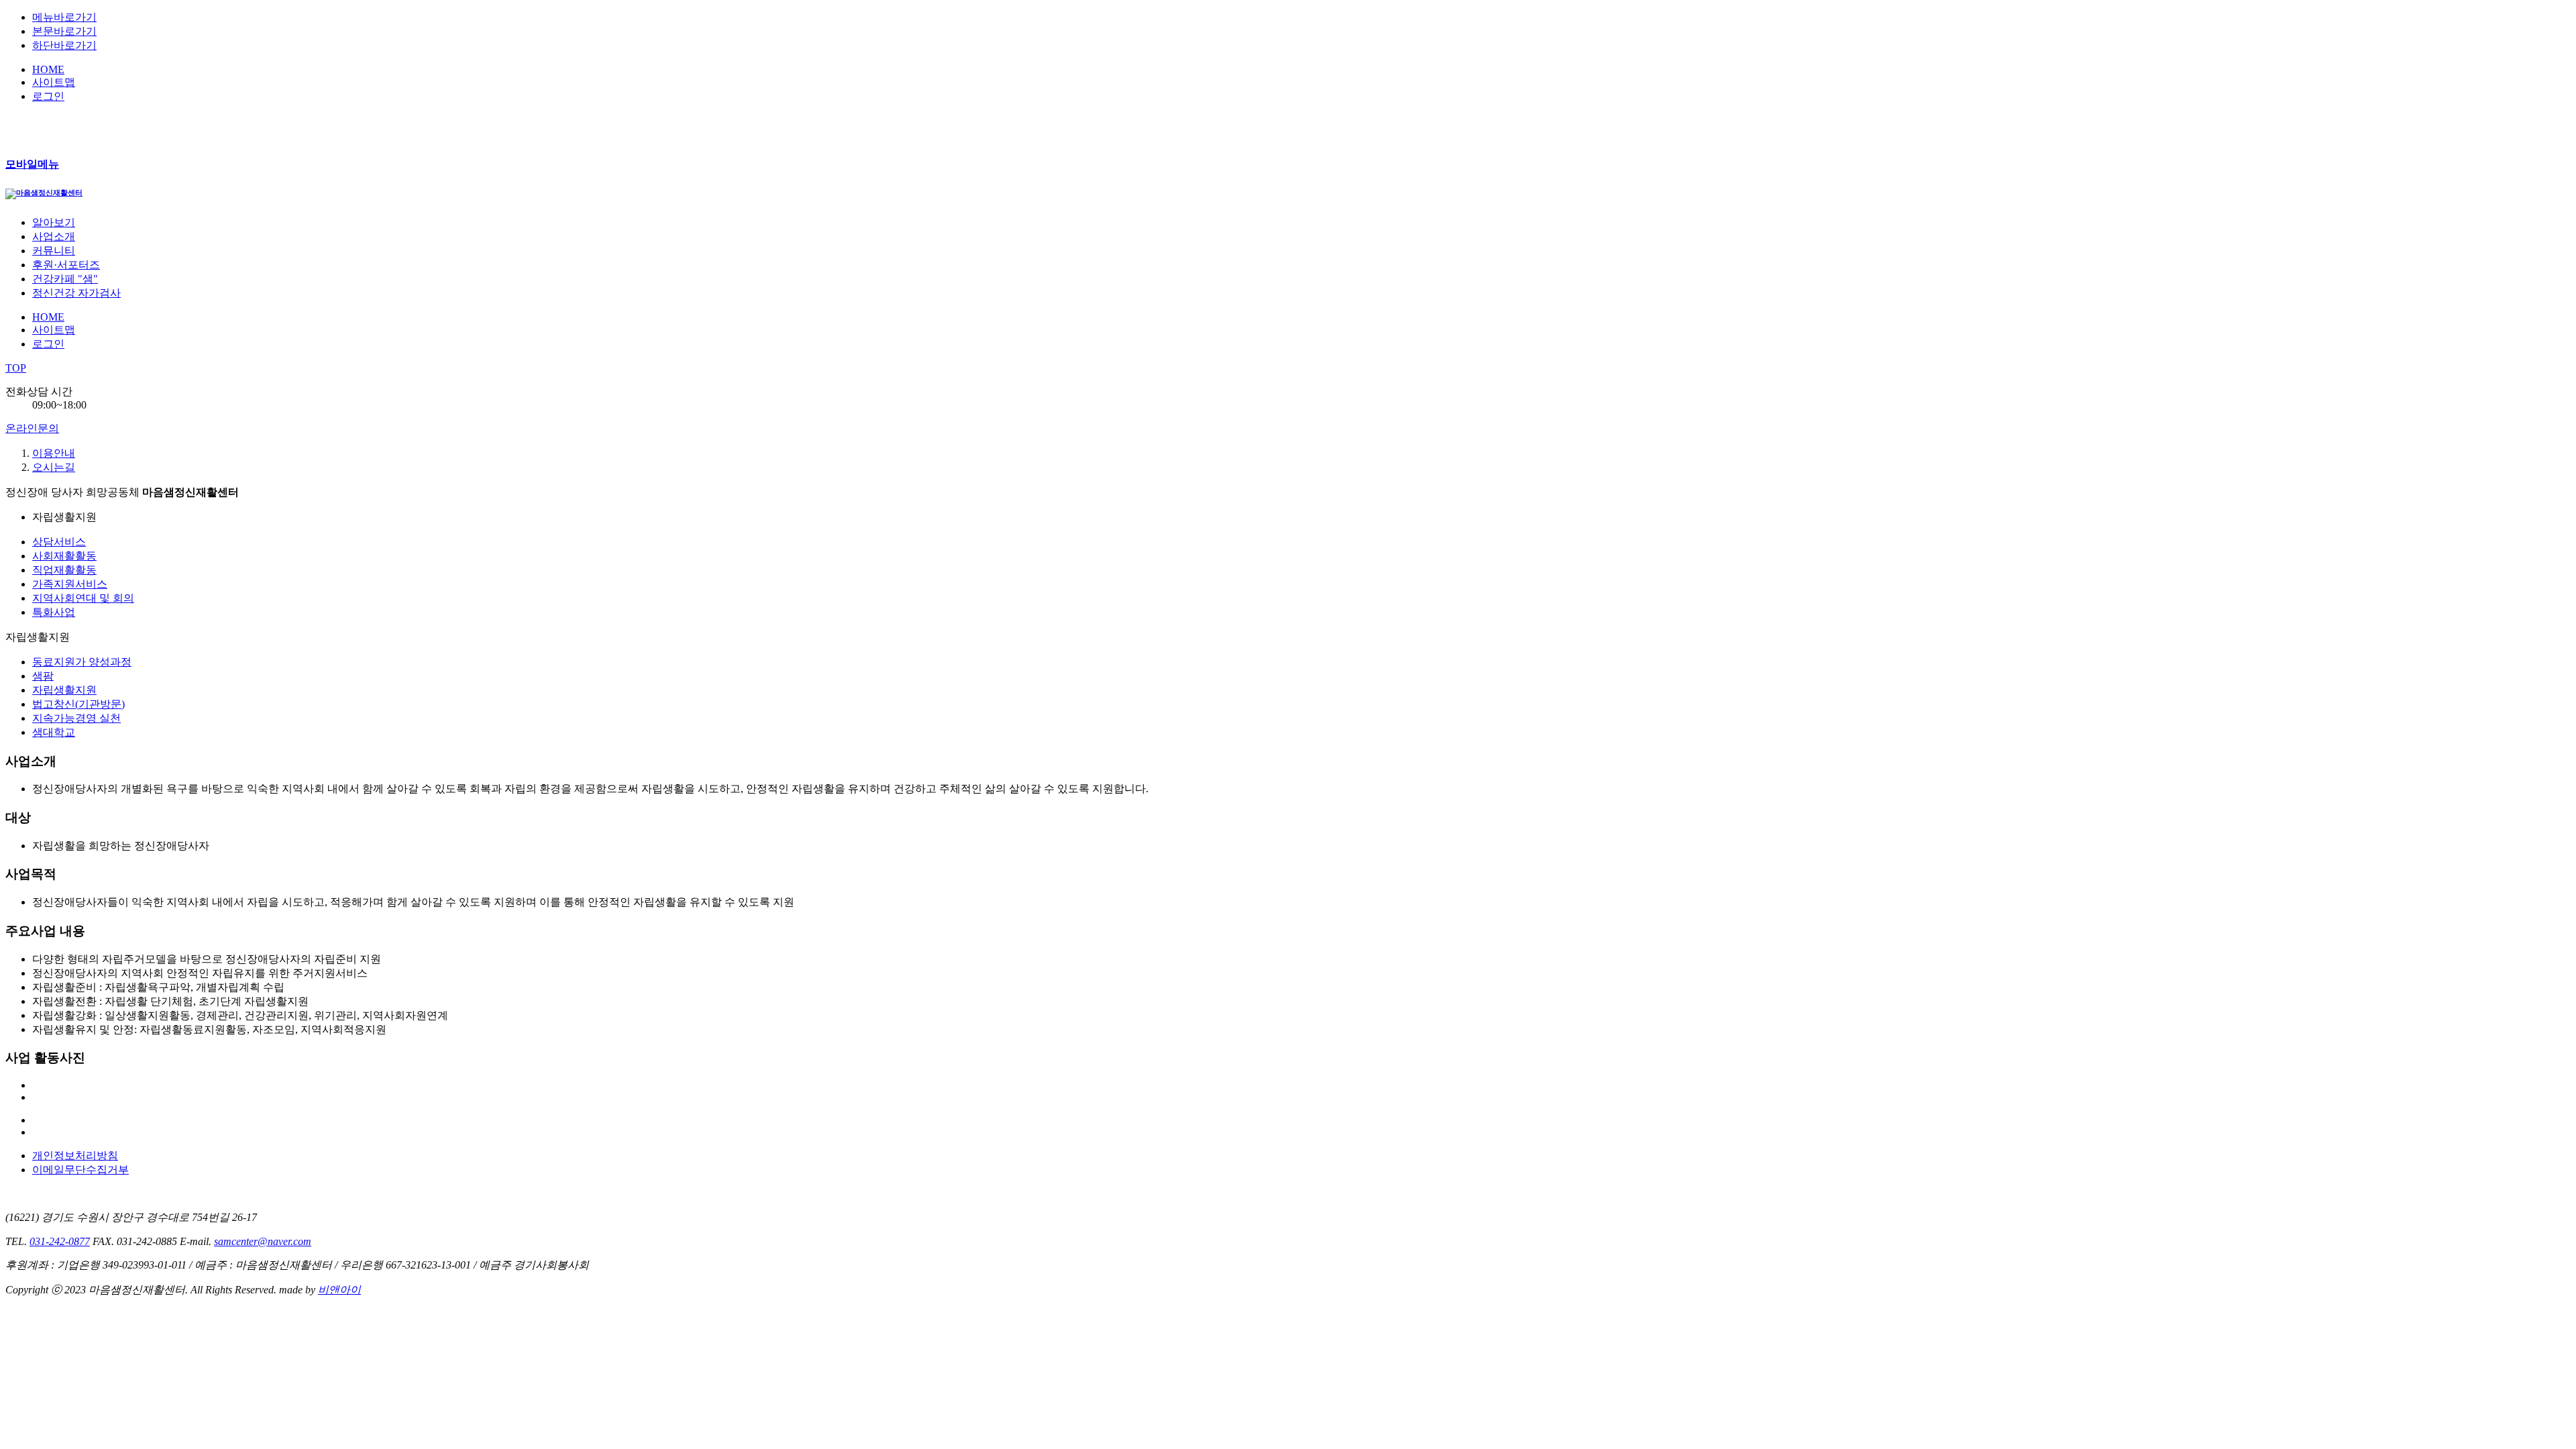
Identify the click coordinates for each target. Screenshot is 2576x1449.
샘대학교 (54, 732)
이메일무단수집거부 (80, 1170)
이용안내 (54, 453)
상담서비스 (59, 542)
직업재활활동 (64, 570)
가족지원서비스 (70, 584)
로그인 (48, 96)
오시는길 (54, 467)
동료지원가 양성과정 (82, 662)
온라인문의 (32, 428)
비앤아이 (339, 1290)
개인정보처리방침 (75, 1156)
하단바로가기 (64, 45)
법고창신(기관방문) (78, 704)
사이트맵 (54, 82)
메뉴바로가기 (64, 17)
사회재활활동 (64, 556)
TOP (16, 368)
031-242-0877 (60, 1241)
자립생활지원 (64, 690)
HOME (48, 69)
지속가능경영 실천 (76, 718)
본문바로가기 (64, 31)
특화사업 (54, 612)
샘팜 (43, 676)
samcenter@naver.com (263, 1241)
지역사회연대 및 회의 (83, 598)
